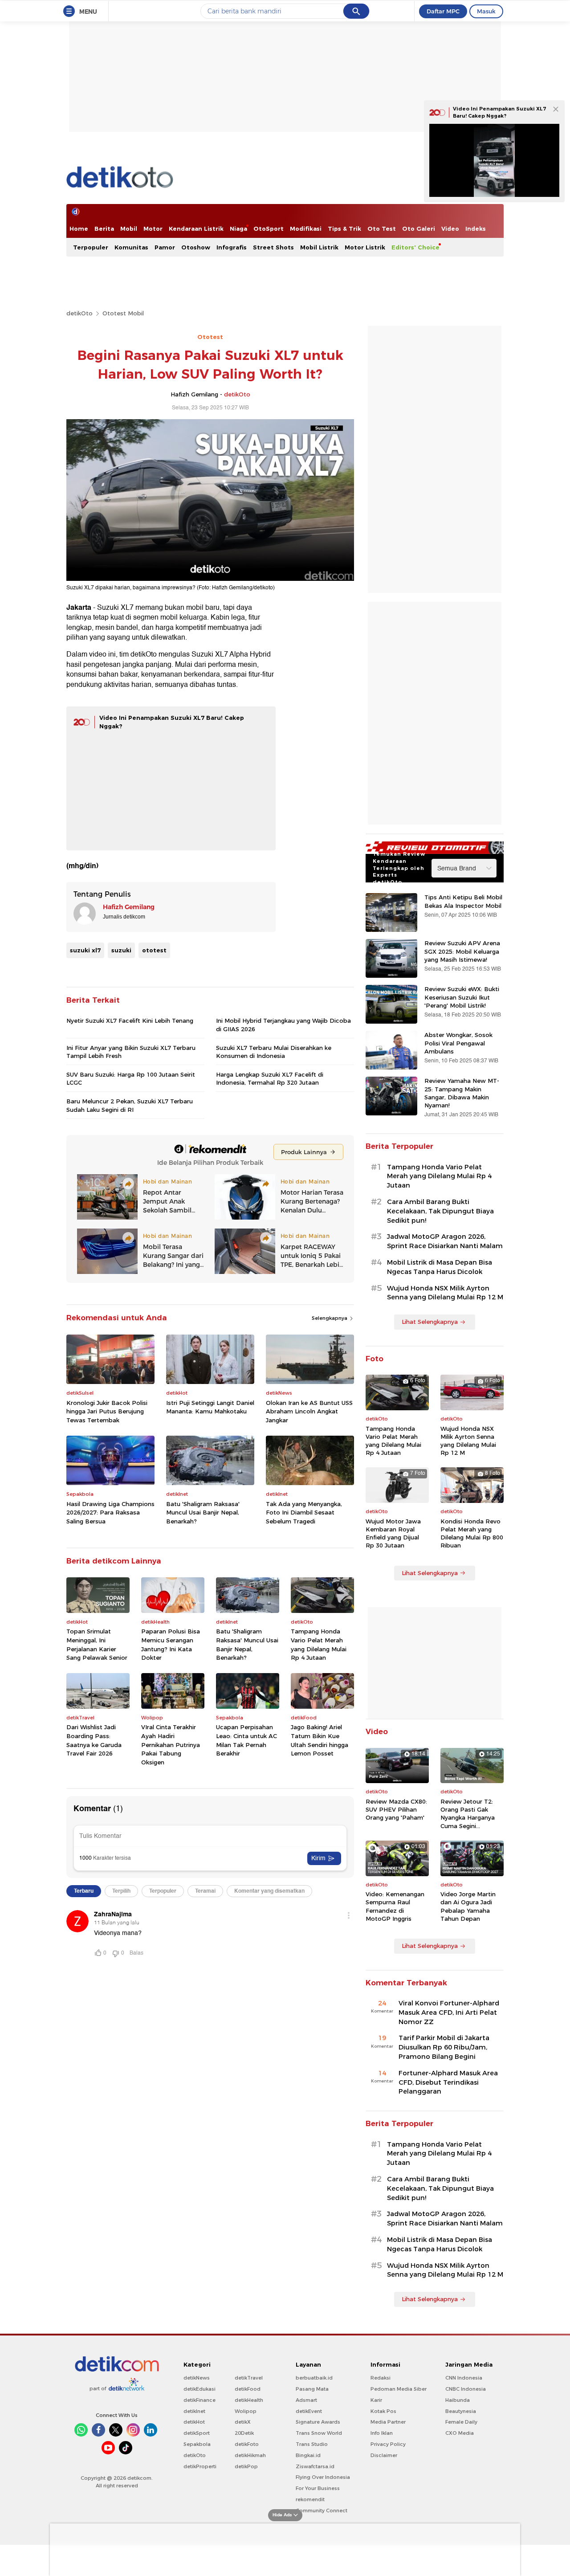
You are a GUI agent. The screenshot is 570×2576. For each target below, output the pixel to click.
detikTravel (249, 2378)
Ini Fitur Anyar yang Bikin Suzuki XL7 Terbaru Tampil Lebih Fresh (131, 1052)
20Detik (244, 2433)
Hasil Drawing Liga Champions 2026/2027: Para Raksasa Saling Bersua (110, 1513)
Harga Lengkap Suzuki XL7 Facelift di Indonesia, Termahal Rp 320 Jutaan (270, 1078)
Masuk (486, 11)
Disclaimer (384, 2455)
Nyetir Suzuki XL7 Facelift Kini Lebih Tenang (130, 1021)
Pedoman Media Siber (399, 2389)
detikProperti (200, 2466)
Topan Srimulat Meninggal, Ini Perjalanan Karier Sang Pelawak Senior (97, 1644)
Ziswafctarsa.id (315, 2466)
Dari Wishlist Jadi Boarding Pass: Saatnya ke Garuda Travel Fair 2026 (94, 1740)
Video (450, 229)
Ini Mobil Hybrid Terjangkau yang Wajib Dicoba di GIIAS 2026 (283, 1025)
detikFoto (247, 2444)
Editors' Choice (415, 247)
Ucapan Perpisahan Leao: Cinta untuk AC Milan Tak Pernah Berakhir (246, 1740)
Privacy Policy (388, 2444)
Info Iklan (382, 2433)
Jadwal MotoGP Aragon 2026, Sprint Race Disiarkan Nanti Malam (445, 1241)
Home (79, 229)
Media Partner (388, 2422)
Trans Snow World (319, 2433)
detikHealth (249, 2400)
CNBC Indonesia (466, 2389)
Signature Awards (318, 2422)
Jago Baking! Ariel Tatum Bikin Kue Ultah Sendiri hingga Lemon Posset (320, 1740)
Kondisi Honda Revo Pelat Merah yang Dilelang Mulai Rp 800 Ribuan (472, 1533)
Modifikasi (306, 229)
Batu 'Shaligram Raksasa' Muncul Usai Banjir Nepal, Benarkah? (203, 1513)
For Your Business (318, 2488)
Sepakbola (197, 2444)
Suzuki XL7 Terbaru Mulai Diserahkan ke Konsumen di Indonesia (274, 1052)
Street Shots (273, 247)
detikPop (246, 2466)
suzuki (121, 950)
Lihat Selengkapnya (430, 1322)
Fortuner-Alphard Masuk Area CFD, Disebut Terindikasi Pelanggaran (448, 2082)
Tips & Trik (344, 229)
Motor (153, 229)
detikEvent (309, 2411)
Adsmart (306, 2400)
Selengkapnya (330, 1318)
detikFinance (199, 2400)
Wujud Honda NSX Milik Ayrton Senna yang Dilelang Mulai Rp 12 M (445, 1293)
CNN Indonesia (464, 2378)
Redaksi (381, 2378)
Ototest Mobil (123, 313)
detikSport (197, 2433)
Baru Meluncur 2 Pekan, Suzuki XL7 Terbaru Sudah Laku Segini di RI (130, 1105)
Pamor (165, 247)
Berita (104, 229)
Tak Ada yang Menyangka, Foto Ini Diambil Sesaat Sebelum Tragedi (304, 1513)
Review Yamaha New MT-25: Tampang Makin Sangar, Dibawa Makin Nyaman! (462, 1093)
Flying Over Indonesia (323, 2477)
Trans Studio (312, 2444)
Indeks (476, 229)
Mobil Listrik (319, 247)
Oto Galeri (419, 229)
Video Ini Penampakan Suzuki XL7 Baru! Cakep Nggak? (499, 112)
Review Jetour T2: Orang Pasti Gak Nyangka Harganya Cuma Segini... (468, 1814)
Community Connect (322, 2511)
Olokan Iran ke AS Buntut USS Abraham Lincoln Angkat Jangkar (309, 1411)
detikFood (248, 2389)
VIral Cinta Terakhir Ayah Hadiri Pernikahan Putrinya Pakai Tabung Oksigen (171, 1744)
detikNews (197, 2378)
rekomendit (310, 2499)
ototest (154, 950)
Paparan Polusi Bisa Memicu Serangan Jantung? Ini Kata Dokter (171, 1644)
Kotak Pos (383, 2411)
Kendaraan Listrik (196, 229)
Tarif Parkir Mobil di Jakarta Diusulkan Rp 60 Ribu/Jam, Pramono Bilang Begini (444, 2047)
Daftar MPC (443, 11)
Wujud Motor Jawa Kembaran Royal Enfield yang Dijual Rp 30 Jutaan (393, 1533)
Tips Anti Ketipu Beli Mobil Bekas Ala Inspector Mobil (463, 901)
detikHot (194, 2422)
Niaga (238, 229)
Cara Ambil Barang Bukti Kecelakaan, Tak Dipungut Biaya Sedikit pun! (440, 1211)
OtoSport (269, 229)
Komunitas (131, 247)
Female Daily (461, 2422)
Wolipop (246, 2411)
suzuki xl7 (85, 950)
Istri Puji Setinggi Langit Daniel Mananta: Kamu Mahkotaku (210, 1407)
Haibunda (458, 2400)
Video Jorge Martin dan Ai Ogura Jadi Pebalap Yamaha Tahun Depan (468, 1906)
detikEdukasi (199, 2389)
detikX (243, 2422)
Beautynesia (461, 2411)
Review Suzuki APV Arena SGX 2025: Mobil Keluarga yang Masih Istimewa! (462, 951)
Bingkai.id (308, 2455)
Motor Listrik (365, 247)
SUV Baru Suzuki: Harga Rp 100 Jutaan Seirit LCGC (131, 1078)
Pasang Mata (312, 2389)
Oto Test (382, 229)
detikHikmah (250, 2455)
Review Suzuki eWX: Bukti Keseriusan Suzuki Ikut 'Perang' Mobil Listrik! (462, 997)
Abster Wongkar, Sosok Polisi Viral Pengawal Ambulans (458, 1043)
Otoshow (196, 247)
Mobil (129, 229)
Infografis (232, 247)
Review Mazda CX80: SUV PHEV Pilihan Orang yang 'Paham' (396, 1809)
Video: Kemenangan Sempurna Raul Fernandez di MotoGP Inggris (395, 1906)
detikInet (194, 2411)
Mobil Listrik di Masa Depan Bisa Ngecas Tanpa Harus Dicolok (440, 1267)
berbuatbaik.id (314, 2378)
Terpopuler (91, 247)
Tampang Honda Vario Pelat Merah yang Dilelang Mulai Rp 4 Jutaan (319, 1644)
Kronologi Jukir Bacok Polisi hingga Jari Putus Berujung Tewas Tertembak (107, 1411)
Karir (376, 2400)
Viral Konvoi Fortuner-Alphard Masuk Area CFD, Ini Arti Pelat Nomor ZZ (449, 2013)
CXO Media (460, 2433)
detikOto (79, 313)
